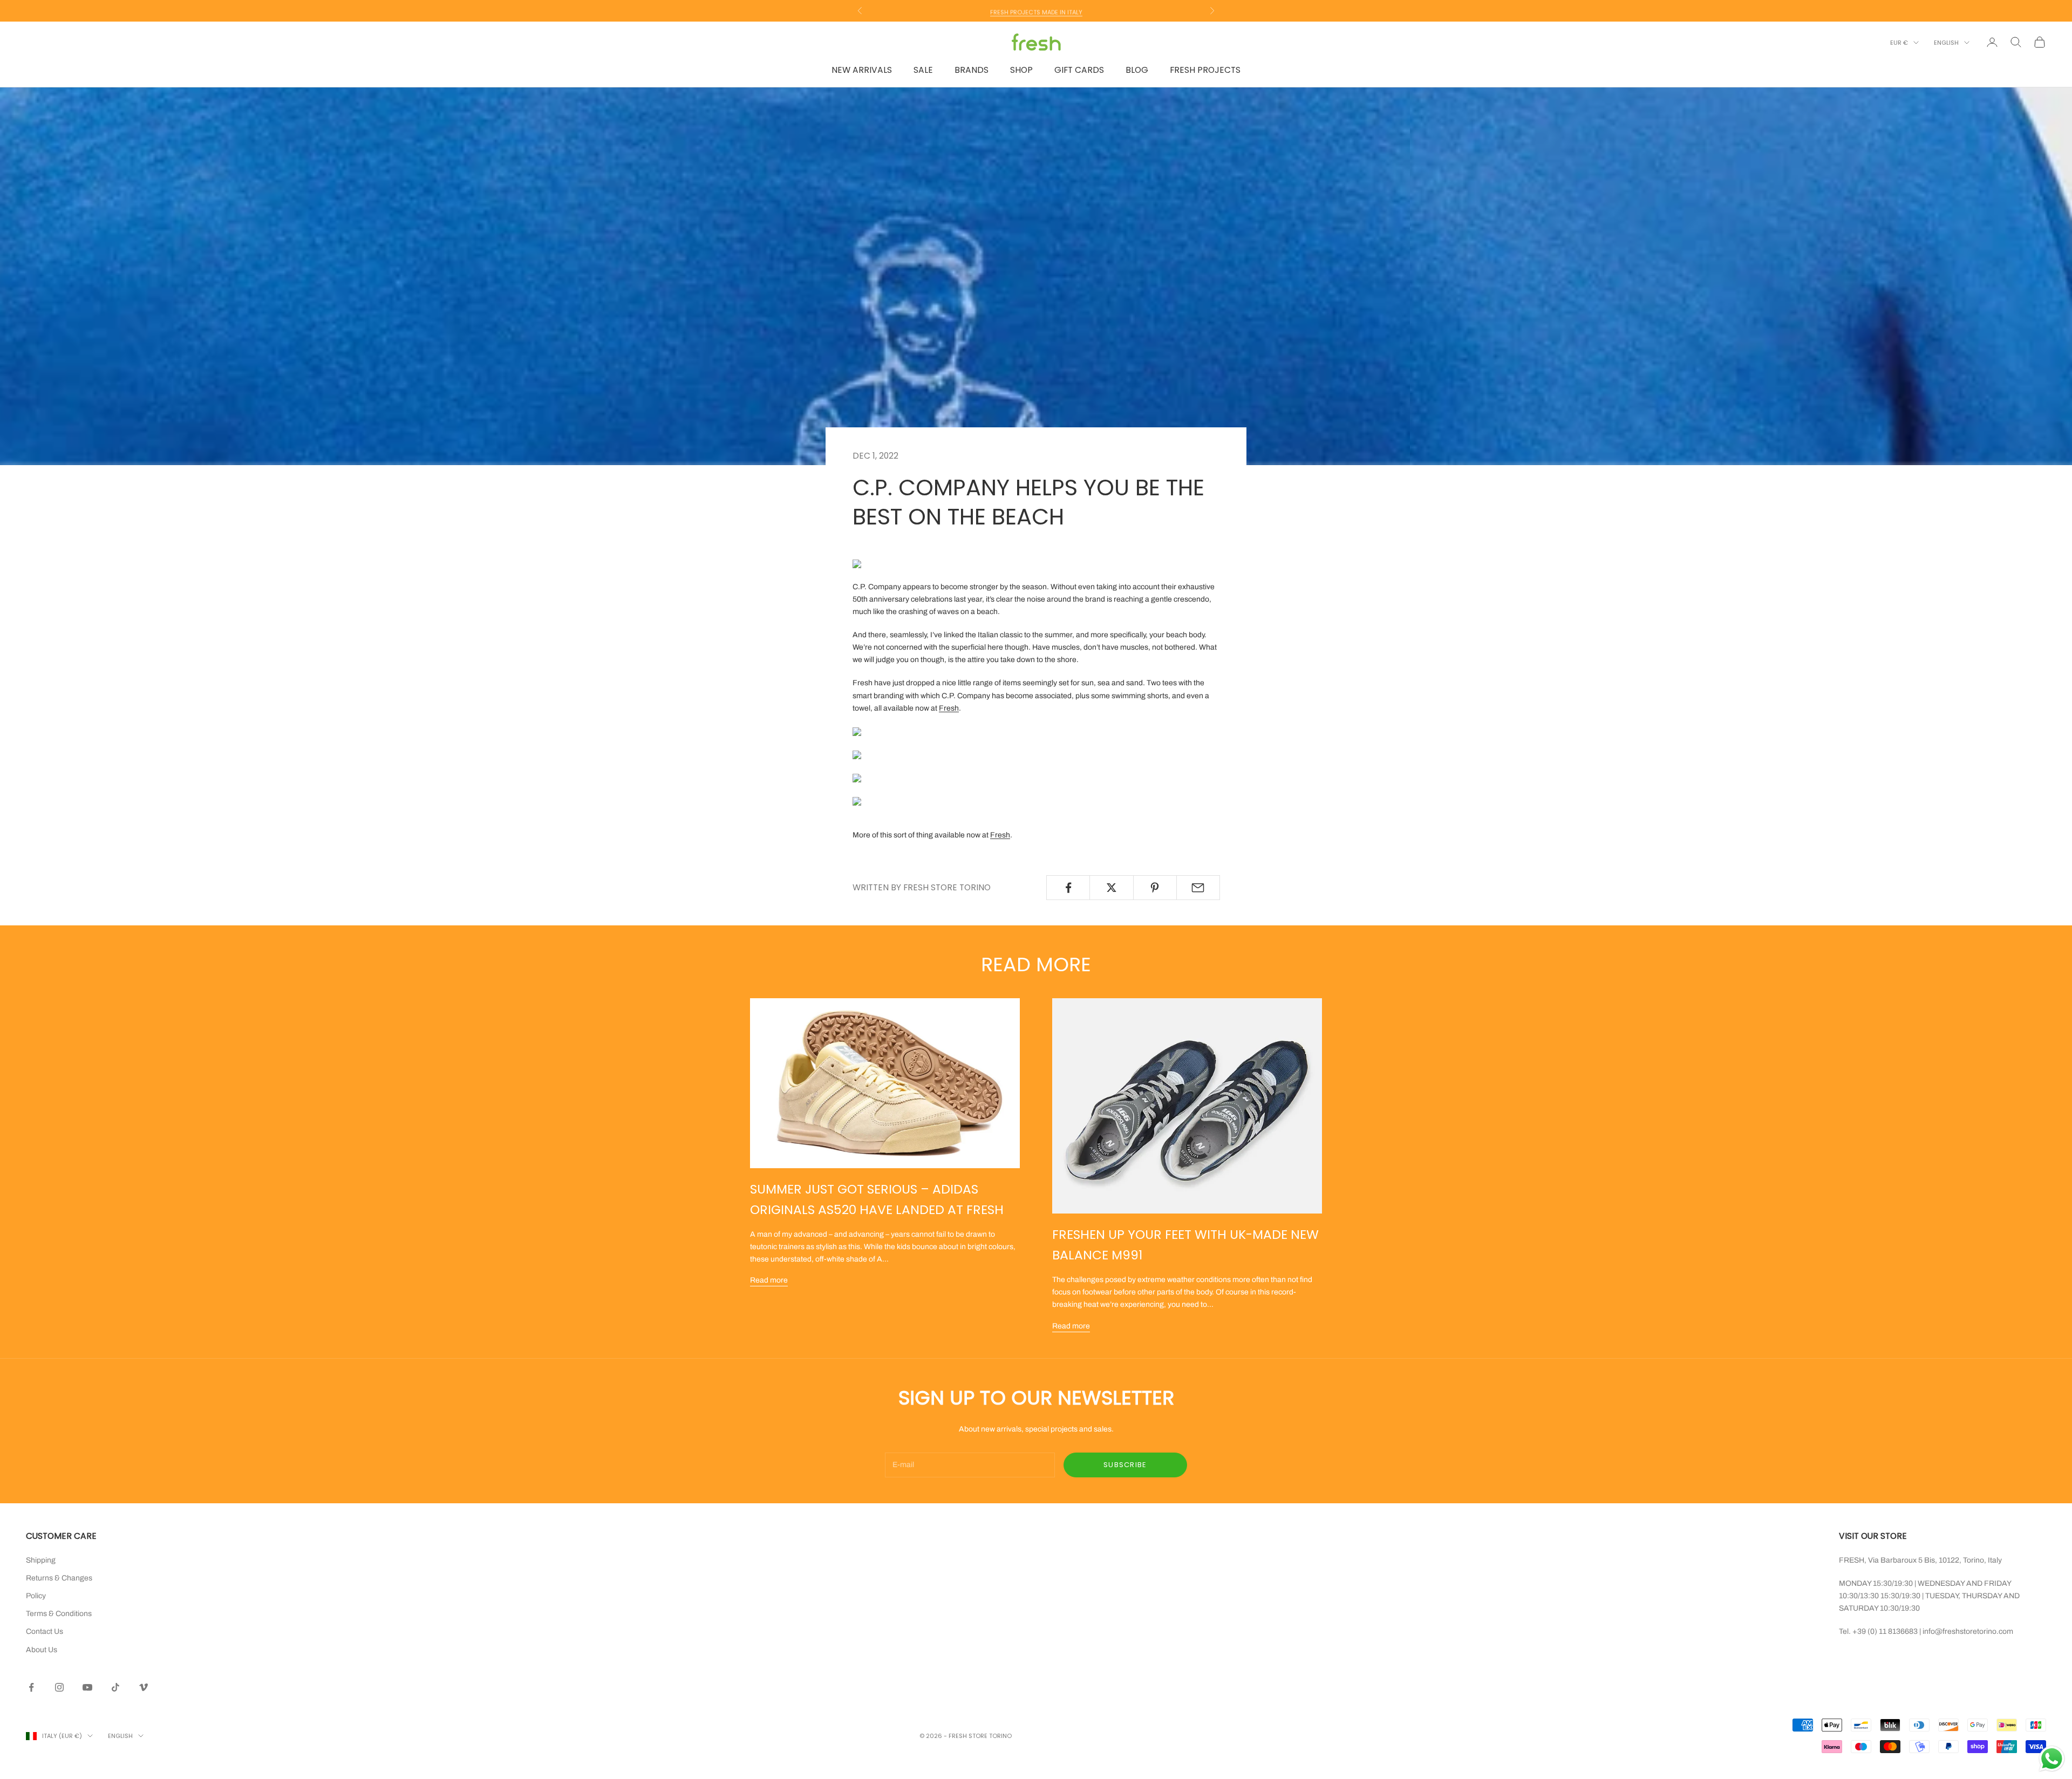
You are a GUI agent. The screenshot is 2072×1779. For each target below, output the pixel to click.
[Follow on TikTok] (115, 1687)
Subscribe (1125, 1465)
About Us (42, 1650)
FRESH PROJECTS (1205, 70)
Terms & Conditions (59, 1614)
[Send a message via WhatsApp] (2052, 1759)
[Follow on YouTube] (87, 1687)
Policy (36, 1596)
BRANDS (972, 70)
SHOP (1021, 70)
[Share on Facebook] (1068, 888)
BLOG (1137, 70)
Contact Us (45, 1631)
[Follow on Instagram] (59, 1687)
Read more (769, 1280)
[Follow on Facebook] (31, 1687)
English (1946, 43)
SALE (923, 70)
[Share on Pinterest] (1155, 888)
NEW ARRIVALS (862, 70)
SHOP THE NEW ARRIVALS (1036, 11)
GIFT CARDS (1079, 70)
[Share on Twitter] (1111, 888)
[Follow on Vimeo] (144, 1687)
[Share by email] (1198, 888)
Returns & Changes (59, 1578)
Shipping (41, 1560)
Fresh (949, 708)
